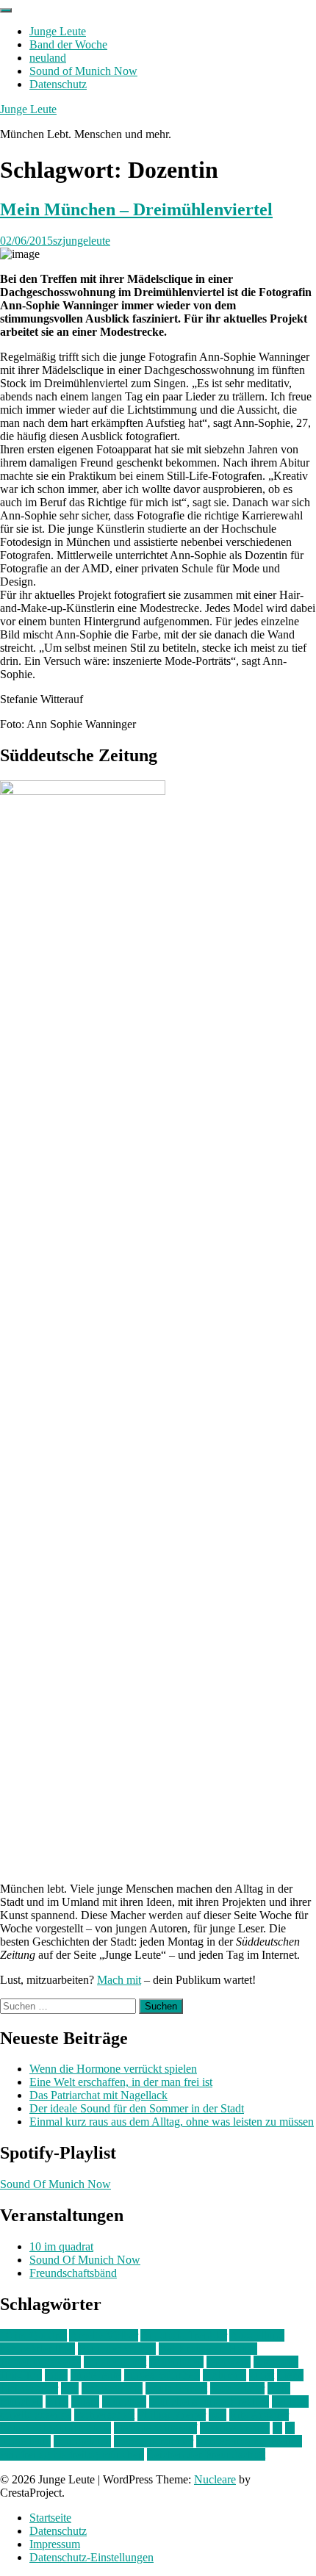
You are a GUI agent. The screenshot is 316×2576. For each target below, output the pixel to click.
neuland (48, 58)
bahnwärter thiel (37, 2349)
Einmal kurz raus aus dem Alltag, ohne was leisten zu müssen (172, 2122)
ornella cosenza (36, 2415)
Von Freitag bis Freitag (249, 2441)
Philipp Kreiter (172, 2415)
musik (85, 2401)
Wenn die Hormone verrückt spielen (113, 2069)
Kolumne (225, 2375)
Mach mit (119, 1980)
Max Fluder (237, 2388)
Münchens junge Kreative (209, 2401)
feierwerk (229, 2362)
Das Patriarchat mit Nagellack (98, 2095)
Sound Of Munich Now (55, 2184)
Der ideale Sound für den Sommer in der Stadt (137, 2108)
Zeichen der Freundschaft (206, 2454)
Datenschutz (58, 84)
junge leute (96, 2375)
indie (56, 2375)
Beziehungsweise (40, 2362)
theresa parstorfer (154, 2441)
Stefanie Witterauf (155, 2428)
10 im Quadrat (33, 2335)
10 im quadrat (61, 2246)
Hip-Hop (21, 2375)
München (124, 2401)
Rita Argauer (259, 2415)
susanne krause (235, 2428)
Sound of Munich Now (83, 71)
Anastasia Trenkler (184, 2335)
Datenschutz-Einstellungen (91, 2557)
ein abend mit (115, 2362)
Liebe (290, 2375)
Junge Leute (58, 31)
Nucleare (215, 2479)
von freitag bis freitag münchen (72, 2454)
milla (57, 2401)
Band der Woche (68, 44)
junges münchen (162, 2375)
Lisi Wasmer (29, 2388)
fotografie (276, 2362)
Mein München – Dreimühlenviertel (136, 209)
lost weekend (112, 2388)
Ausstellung (257, 2335)
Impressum (55, 2544)
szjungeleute (82, 241)
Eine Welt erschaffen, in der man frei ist (121, 2082)
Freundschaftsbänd (73, 2273)
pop (218, 2415)
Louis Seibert (176, 2388)
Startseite (50, 2518)
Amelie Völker (104, 2335)
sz (277, 2428)
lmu (70, 2388)
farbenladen (176, 2362)
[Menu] (6, 10)
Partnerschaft (104, 2415)
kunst (262, 2375)
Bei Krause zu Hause (208, 2349)
